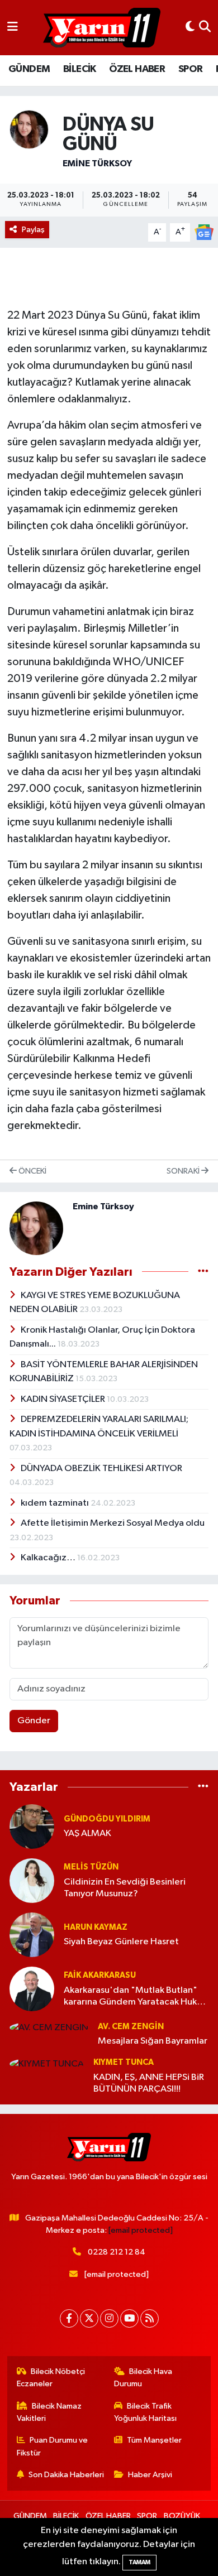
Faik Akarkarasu (100, 1975)
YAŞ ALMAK (87, 1834)
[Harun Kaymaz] (32, 1935)
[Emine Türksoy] (29, 129)
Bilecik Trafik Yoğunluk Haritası (145, 2412)
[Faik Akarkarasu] (32, 1989)
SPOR (191, 69)
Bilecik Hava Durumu (143, 2378)
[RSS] (150, 2318)
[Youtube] (129, 2318)
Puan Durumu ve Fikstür (53, 2446)
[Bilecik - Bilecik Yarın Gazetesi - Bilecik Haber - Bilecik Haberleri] (102, 28)
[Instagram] (109, 2318)
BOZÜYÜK (182, 2516)
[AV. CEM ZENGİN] (49, 2028)
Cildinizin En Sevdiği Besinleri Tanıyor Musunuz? (125, 1888)
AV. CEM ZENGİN (131, 2027)
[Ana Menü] (13, 28)
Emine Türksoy (97, 164)
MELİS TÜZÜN (91, 1867)
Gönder (34, 1721)
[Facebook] (69, 2318)
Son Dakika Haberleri (66, 2475)
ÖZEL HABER (137, 69)
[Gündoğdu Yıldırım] (32, 1826)
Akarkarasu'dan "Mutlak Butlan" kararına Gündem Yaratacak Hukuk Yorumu (135, 1997)
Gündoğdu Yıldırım (107, 1819)
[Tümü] (203, 1787)
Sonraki (184, 1171)
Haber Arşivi (150, 2475)
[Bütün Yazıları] (203, 1272)
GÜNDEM (29, 69)
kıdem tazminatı (56, 1503)
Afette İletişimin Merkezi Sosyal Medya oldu (113, 1523)
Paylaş (33, 230)
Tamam (139, 2562)
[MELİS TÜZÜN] (32, 1880)
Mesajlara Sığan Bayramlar (153, 2041)
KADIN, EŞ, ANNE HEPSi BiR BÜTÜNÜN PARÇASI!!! (149, 2083)
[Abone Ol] (204, 232)
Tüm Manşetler (154, 2440)
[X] (89, 2318)
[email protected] (141, 2230)
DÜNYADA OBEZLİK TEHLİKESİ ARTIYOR (101, 1469)
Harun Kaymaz (96, 1927)
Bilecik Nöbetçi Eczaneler (51, 2378)
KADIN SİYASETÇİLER (64, 1399)
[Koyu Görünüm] (190, 28)
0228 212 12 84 (117, 2252)
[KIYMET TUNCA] (47, 2063)
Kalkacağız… (49, 1558)
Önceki (32, 1171)
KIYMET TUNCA (124, 2062)
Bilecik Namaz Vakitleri (49, 2412)
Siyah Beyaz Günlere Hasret (121, 1942)
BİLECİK (80, 69)
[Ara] (205, 28)
